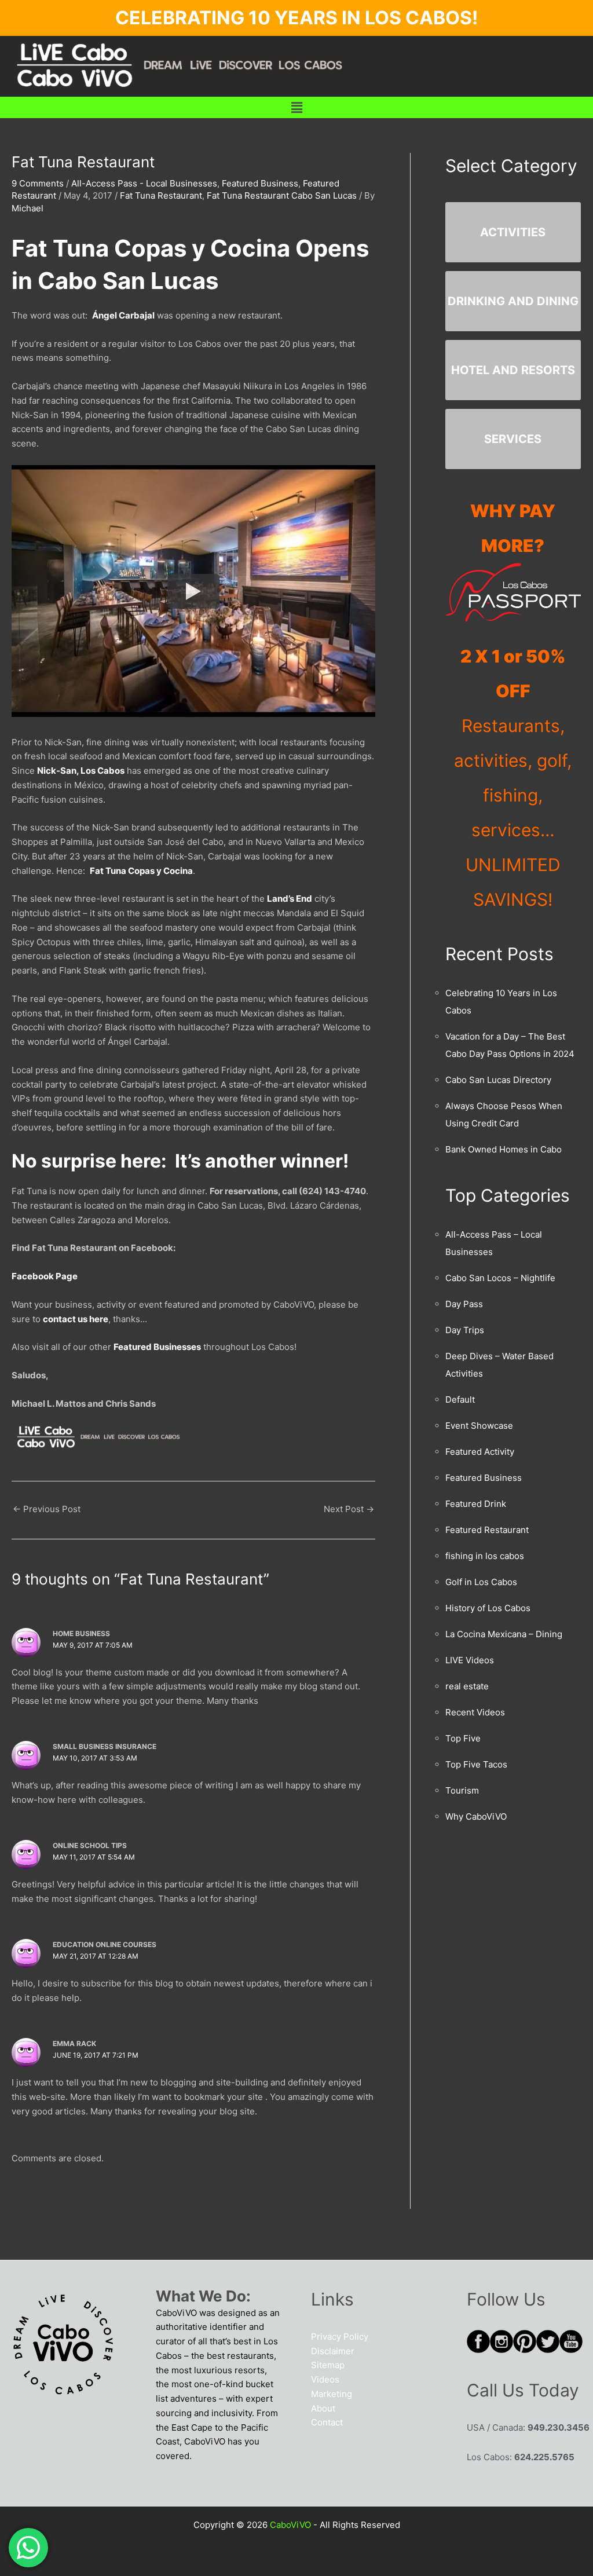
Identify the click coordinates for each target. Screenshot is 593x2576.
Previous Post (47, 1509)
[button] (296, 107)
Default (460, 1399)
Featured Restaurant (487, 1530)
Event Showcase (479, 1426)
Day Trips (465, 1330)
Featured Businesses (157, 1347)
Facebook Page (45, 1276)
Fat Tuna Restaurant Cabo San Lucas (282, 195)
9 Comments (38, 183)
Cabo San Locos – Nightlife (500, 1278)
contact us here (76, 1319)
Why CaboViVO (476, 1816)
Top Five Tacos (476, 1764)
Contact (327, 2422)
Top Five (463, 1738)
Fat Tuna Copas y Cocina (141, 871)
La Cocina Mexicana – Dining (504, 1634)
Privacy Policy (340, 2337)
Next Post (349, 1509)
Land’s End (290, 899)
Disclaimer (333, 2351)
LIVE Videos (470, 1660)
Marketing (332, 2394)
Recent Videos (475, 1712)
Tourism (462, 1790)
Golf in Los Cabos (481, 1582)
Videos (325, 2379)
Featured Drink (476, 1504)
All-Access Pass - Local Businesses (144, 183)
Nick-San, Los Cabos (81, 771)
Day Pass (464, 1304)
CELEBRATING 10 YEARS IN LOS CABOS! (296, 18)
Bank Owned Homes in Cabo (504, 1149)
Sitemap (328, 2365)
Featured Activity (480, 1452)
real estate (467, 1686)
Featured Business (260, 183)
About (323, 2408)
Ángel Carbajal (123, 315)
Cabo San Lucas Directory (498, 1080)
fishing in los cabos (485, 1556)
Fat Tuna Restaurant (161, 195)
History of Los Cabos (488, 1608)
